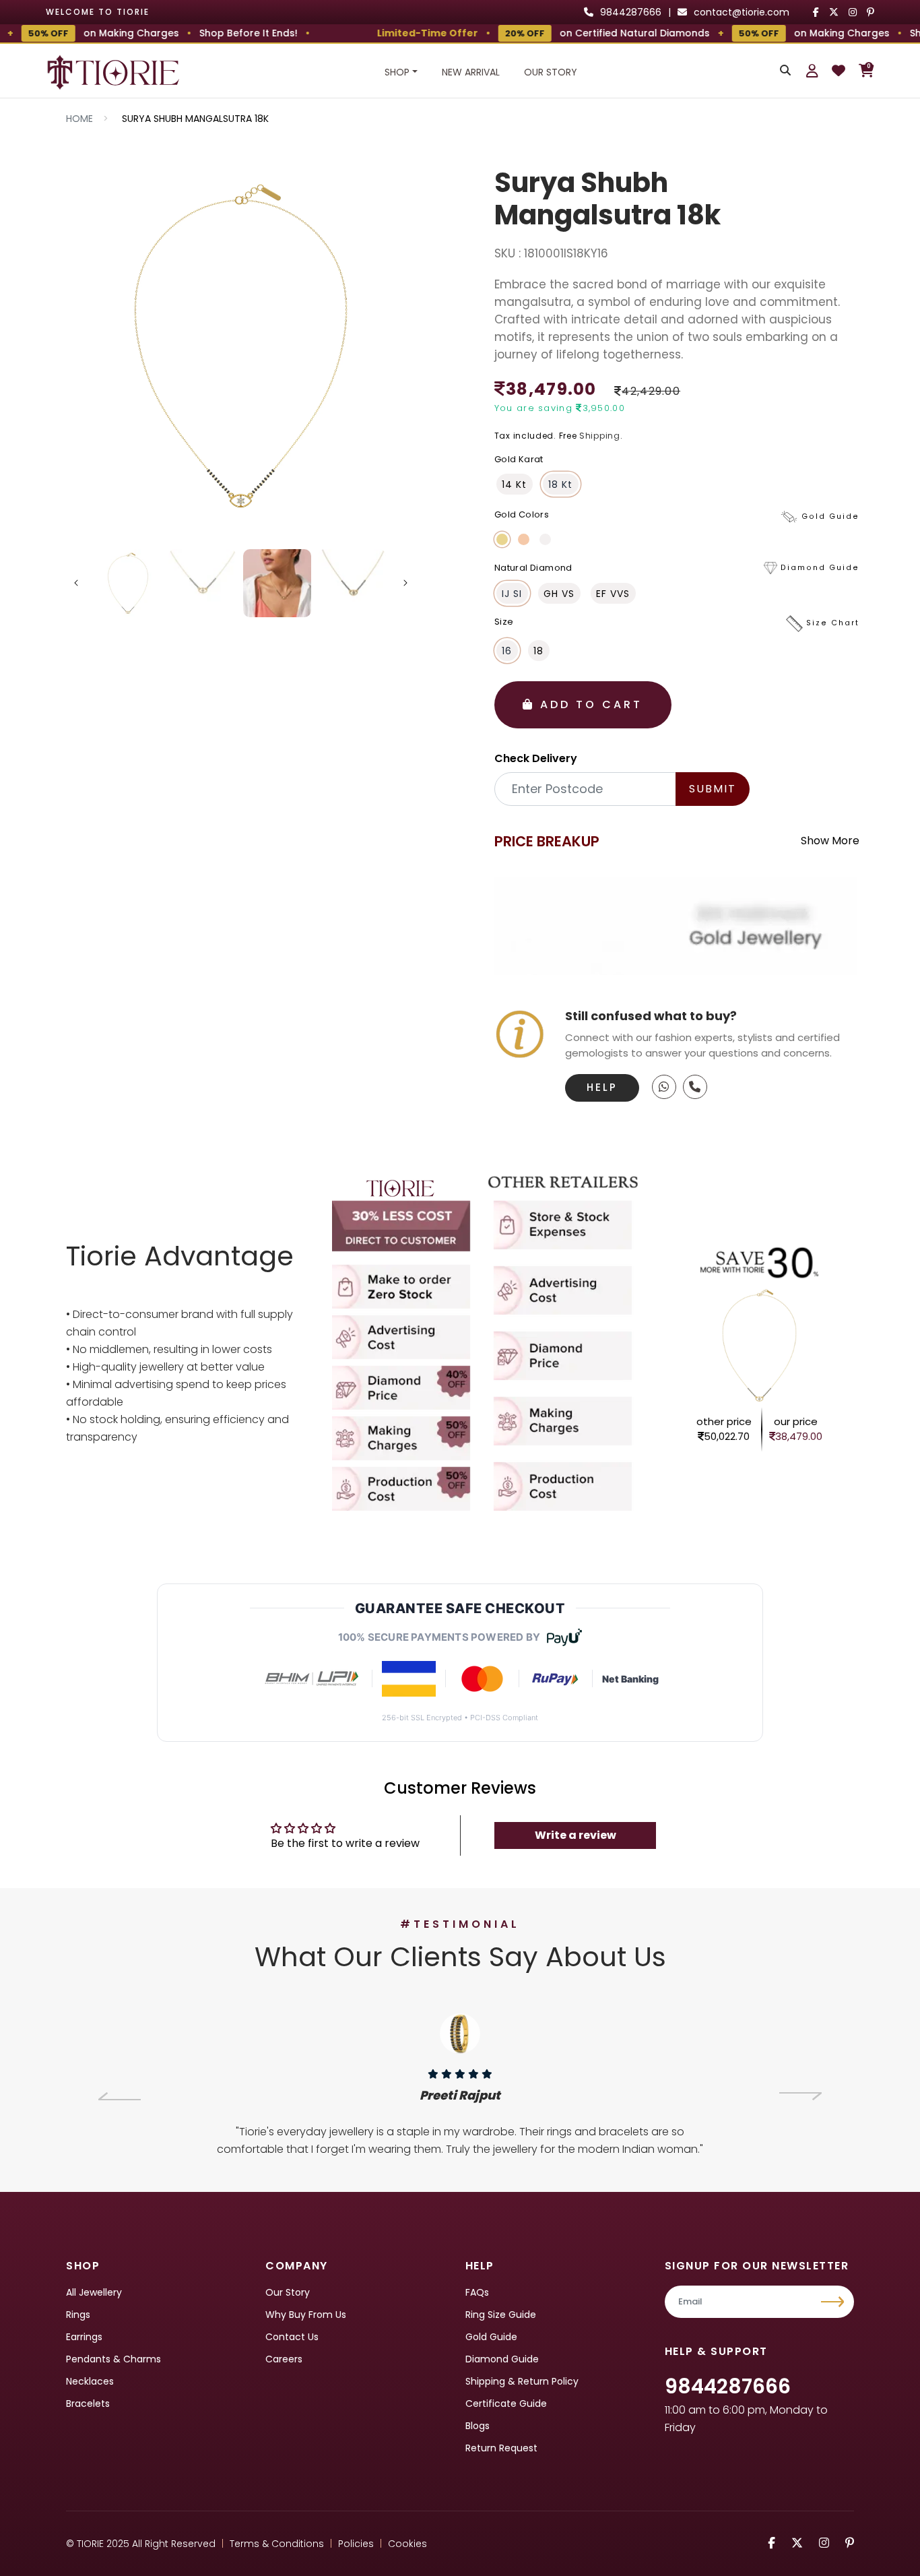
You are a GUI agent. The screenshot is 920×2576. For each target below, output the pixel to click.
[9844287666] (664, 1087)
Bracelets (88, 2404)
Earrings (84, 2337)
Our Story (551, 72)
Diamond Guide (502, 2359)
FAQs (477, 2292)
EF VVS (613, 594)
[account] (812, 71)
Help (602, 1087)
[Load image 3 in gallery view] (277, 583)
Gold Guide (491, 2337)
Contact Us (292, 2337)
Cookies (407, 2544)
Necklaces (90, 2381)
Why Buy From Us (306, 2315)
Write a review (576, 1835)
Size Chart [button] (833, 624)
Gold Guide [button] (830, 516)
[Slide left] (76, 583)
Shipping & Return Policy (522, 2381)
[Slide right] (405, 583)
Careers (284, 2359)
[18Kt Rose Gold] (524, 539)
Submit (713, 789)
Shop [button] (397, 72)
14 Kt (514, 484)
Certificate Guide (506, 2404)
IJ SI (512, 594)
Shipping (600, 436)
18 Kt (560, 484)
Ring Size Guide (501, 2315)
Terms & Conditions (277, 2544)
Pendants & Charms (113, 2359)
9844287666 (728, 2386)
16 (507, 651)
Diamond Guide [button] (820, 568)
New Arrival (471, 72)
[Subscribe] (834, 2302)
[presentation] (120, 2096)
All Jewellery (94, 2292)
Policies (356, 2544)
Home (79, 119)
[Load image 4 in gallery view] (352, 583)
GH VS (559, 594)
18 (538, 651)
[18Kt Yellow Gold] (502, 539)
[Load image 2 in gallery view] (202, 583)
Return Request (501, 2448)
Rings (78, 2315)
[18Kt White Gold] (545, 539)
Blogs (478, 2426)
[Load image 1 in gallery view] (128, 583)
